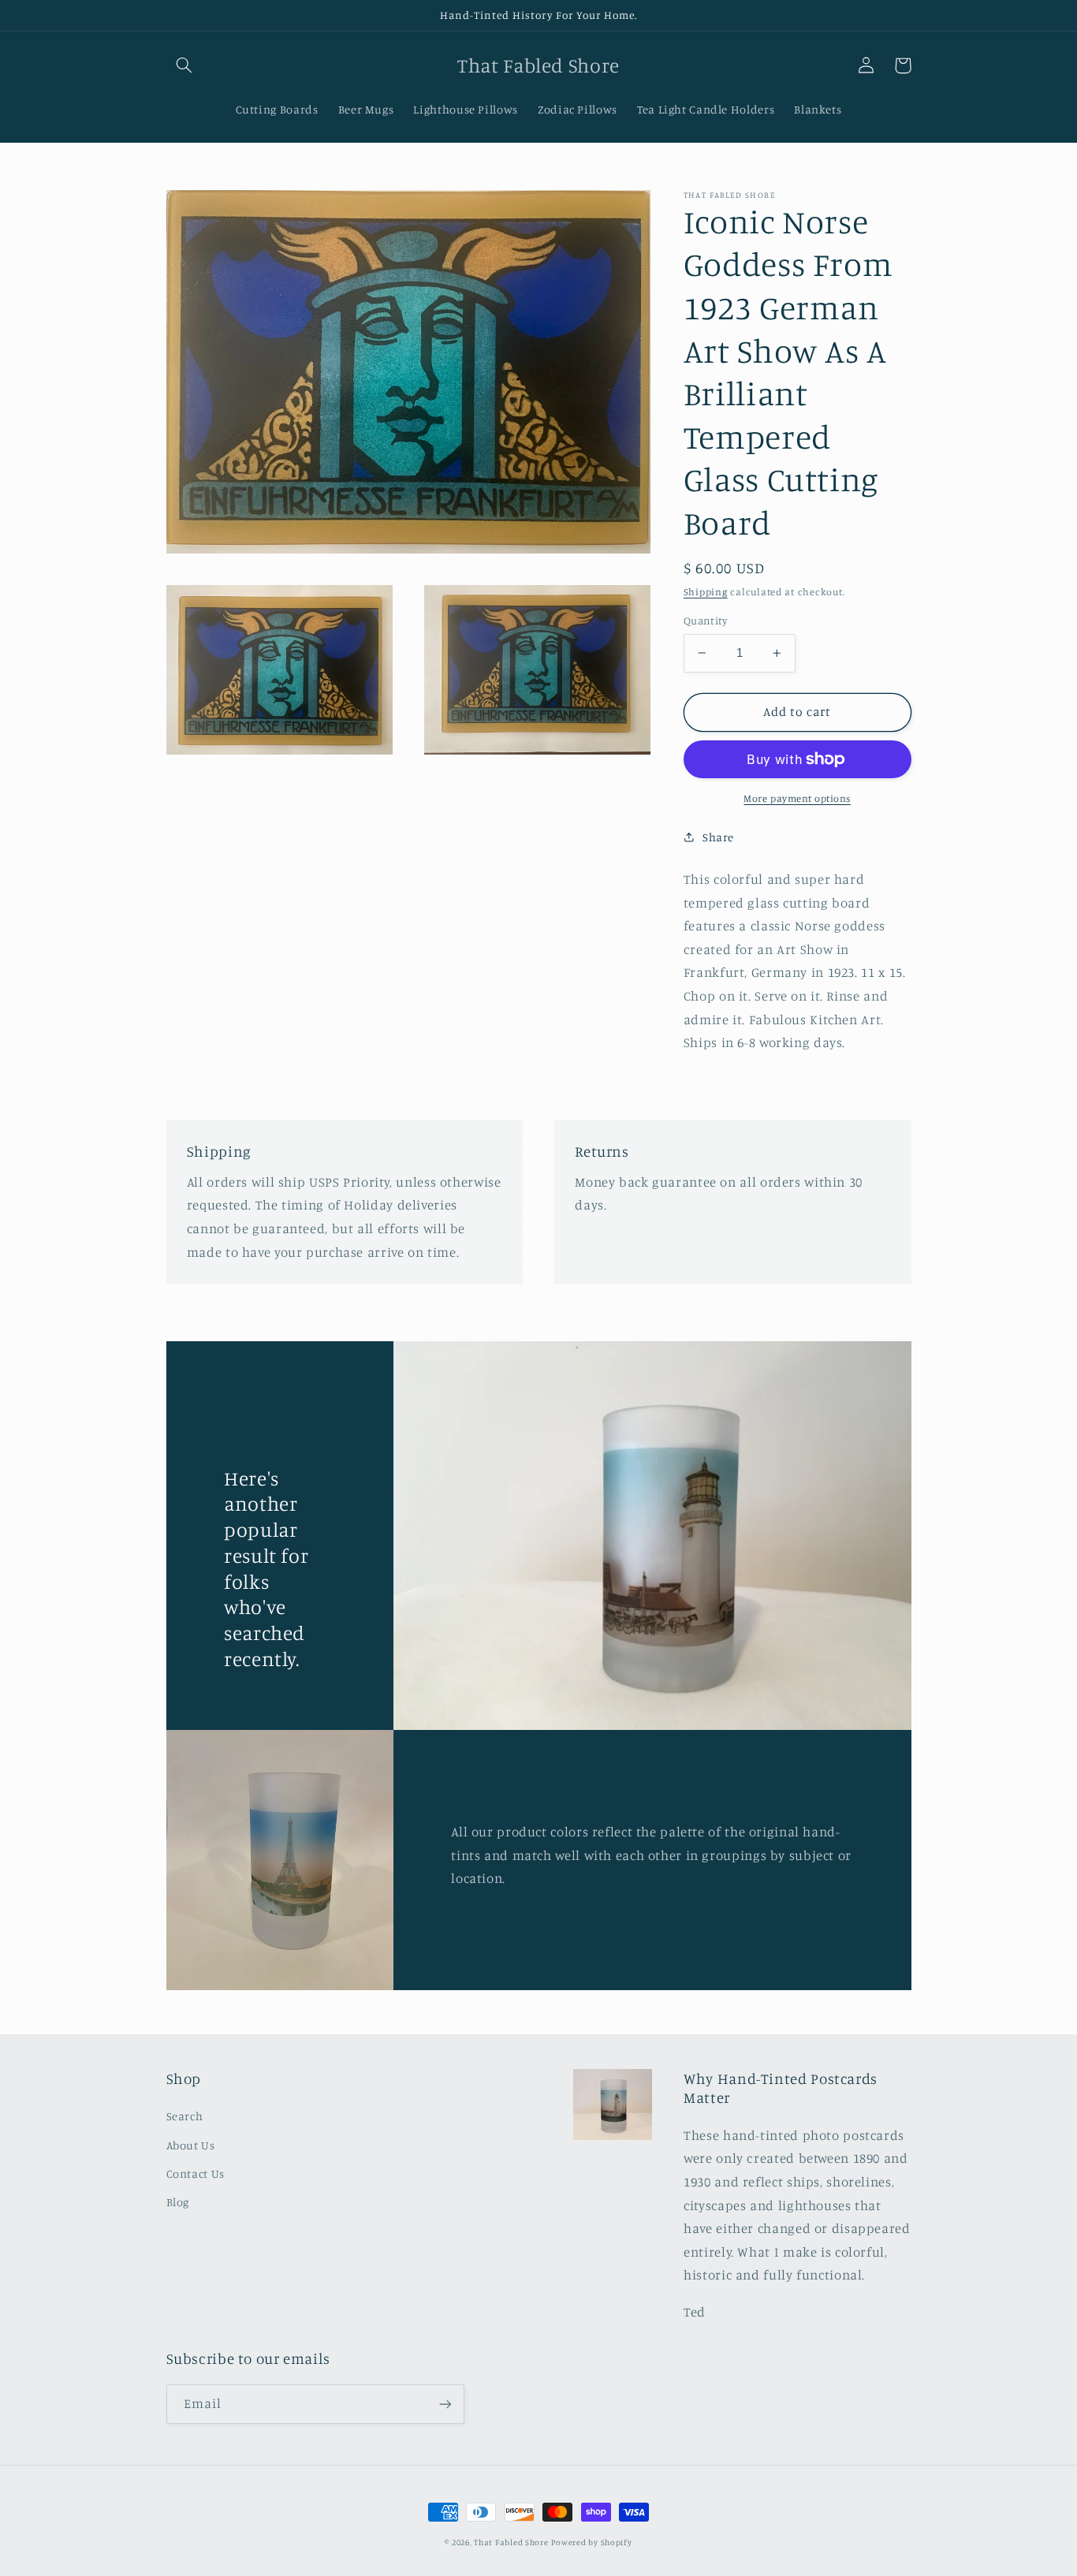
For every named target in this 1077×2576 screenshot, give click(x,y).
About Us (191, 2145)
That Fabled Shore (511, 2542)
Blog (178, 2202)
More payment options (797, 798)
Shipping (706, 591)
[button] (184, 65)
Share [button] (718, 837)
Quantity (705, 621)
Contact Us (196, 2173)
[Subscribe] (445, 2404)
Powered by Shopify (591, 2542)
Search (185, 2116)
